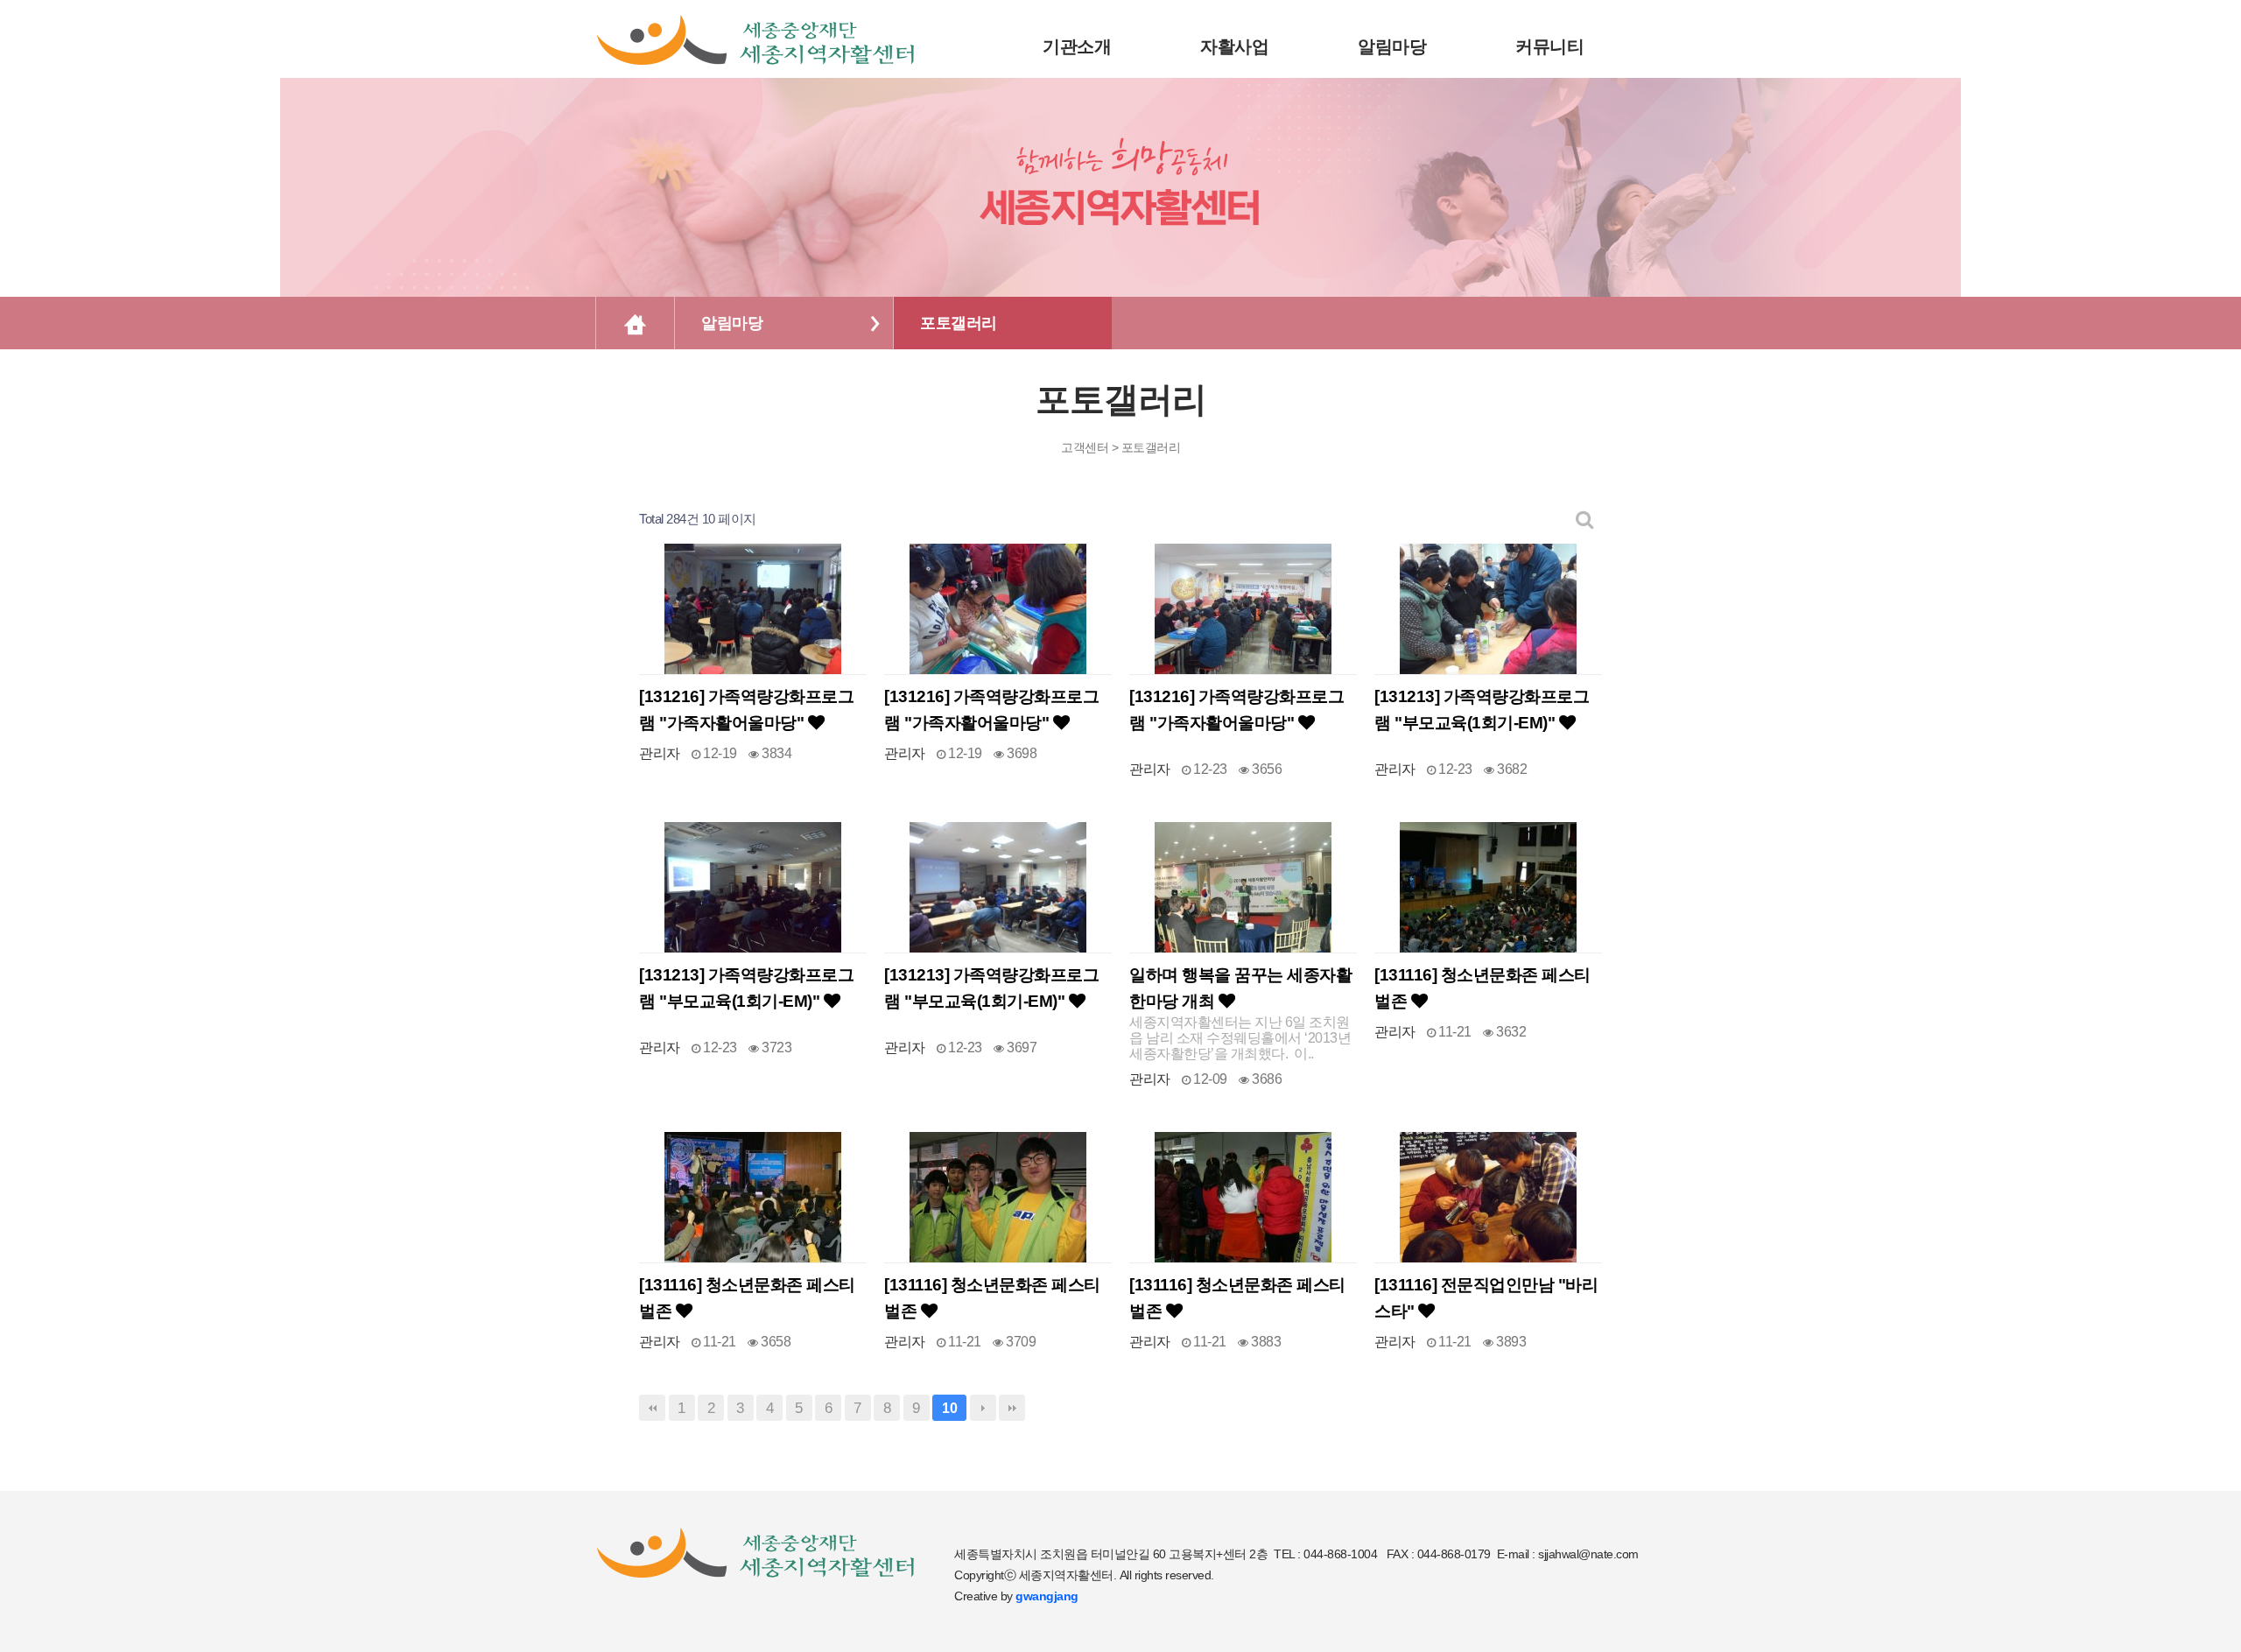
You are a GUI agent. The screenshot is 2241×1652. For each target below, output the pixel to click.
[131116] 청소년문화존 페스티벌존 (1482, 988)
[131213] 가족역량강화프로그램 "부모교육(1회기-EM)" (1482, 710)
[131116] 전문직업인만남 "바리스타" (1486, 1298)
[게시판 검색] (1585, 520)
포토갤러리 (959, 323)
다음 (983, 1408)
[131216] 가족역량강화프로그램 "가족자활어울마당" (746, 710)
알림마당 (732, 323)
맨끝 (1012, 1408)
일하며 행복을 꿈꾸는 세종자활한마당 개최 (1240, 988)
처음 (652, 1408)
